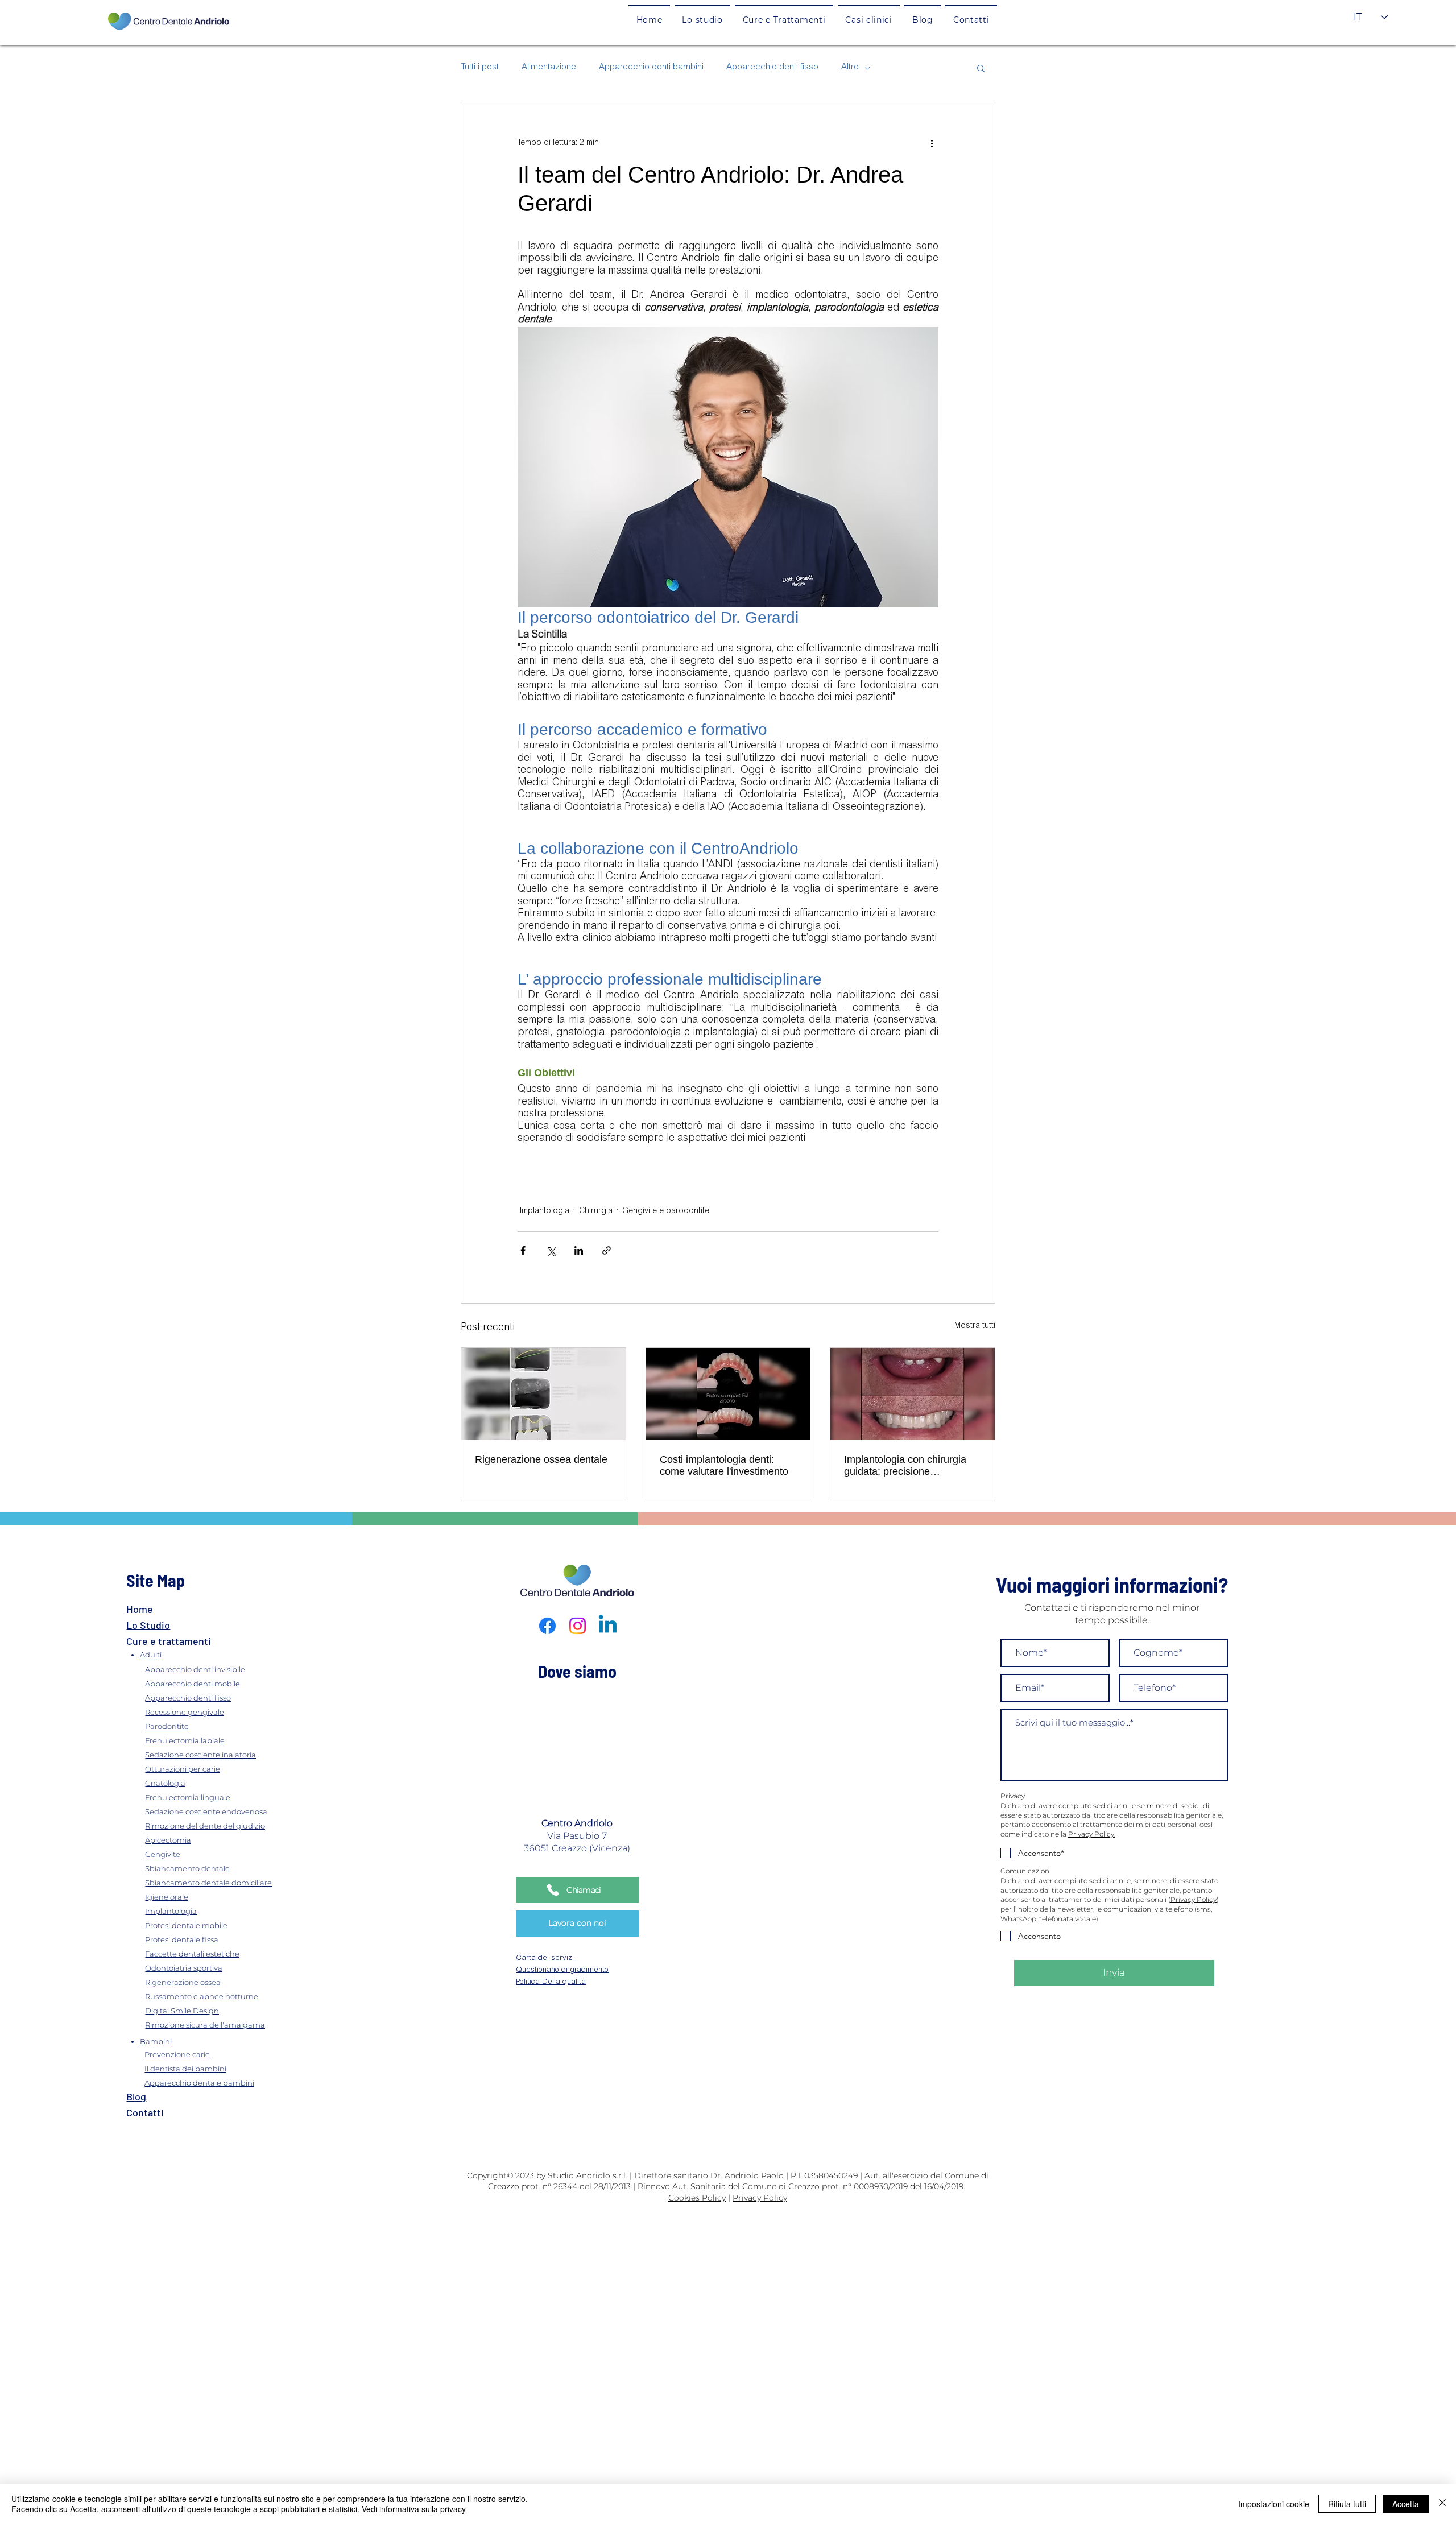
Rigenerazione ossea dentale (541, 1459)
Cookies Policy (697, 2198)
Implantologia (545, 1211)
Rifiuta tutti (1347, 2504)
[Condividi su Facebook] (523, 1250)
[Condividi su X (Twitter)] (551, 1250)
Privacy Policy (1194, 1899)
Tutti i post (480, 67)
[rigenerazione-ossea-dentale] (543, 1394)
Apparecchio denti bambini (651, 67)
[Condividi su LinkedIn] (579, 1250)
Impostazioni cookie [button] (1274, 2504)
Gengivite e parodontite (666, 1211)
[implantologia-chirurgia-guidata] (913, 1394)
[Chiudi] (1442, 2504)
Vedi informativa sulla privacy (414, 2509)
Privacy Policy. (1092, 1834)
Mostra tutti (975, 1326)
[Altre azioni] (932, 143)
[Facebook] (547, 1626)
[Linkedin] (608, 1626)
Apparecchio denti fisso (772, 67)
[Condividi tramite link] (607, 1250)
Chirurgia (596, 1211)
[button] (784, 19)
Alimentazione (549, 67)
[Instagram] (578, 1626)
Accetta (1406, 2504)
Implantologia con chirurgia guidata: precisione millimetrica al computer (905, 1466)
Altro (850, 67)
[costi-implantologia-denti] (728, 1394)
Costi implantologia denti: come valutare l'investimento (724, 1465)
